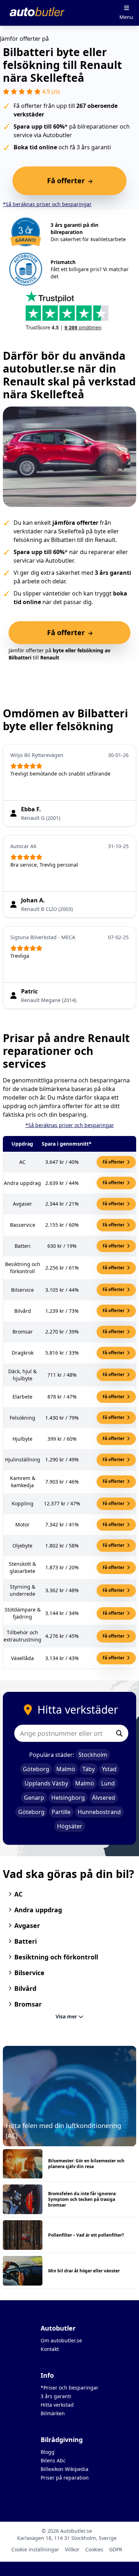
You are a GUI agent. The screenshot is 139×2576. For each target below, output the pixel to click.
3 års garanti (56, 2396)
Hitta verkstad (57, 2405)
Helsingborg (68, 1798)
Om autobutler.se (61, 2340)
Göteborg (36, 1769)
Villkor (72, 2549)
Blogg (48, 2452)
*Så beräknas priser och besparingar (47, 204)
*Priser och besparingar (69, 2388)
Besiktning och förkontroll (56, 1957)
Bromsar (28, 2004)
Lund (108, 1783)
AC (18, 1894)
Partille (61, 1812)
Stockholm (93, 1755)
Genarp (34, 1798)
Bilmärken (53, 2413)
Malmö (66, 1769)
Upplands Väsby (46, 1783)
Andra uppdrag (38, 1910)
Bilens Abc (53, 2460)
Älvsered (104, 1798)
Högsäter (70, 1826)
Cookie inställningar (35, 2549)
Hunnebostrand (99, 1812)
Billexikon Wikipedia (65, 2469)
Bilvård (25, 1988)
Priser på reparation (65, 2478)
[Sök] (119, 1733)
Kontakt (50, 2349)
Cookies (94, 2549)
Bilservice (29, 1973)
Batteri (25, 1941)
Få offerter (114, 1162)
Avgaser (27, 1925)
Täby (89, 1769)
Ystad (109, 1769)
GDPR (116, 2549)
